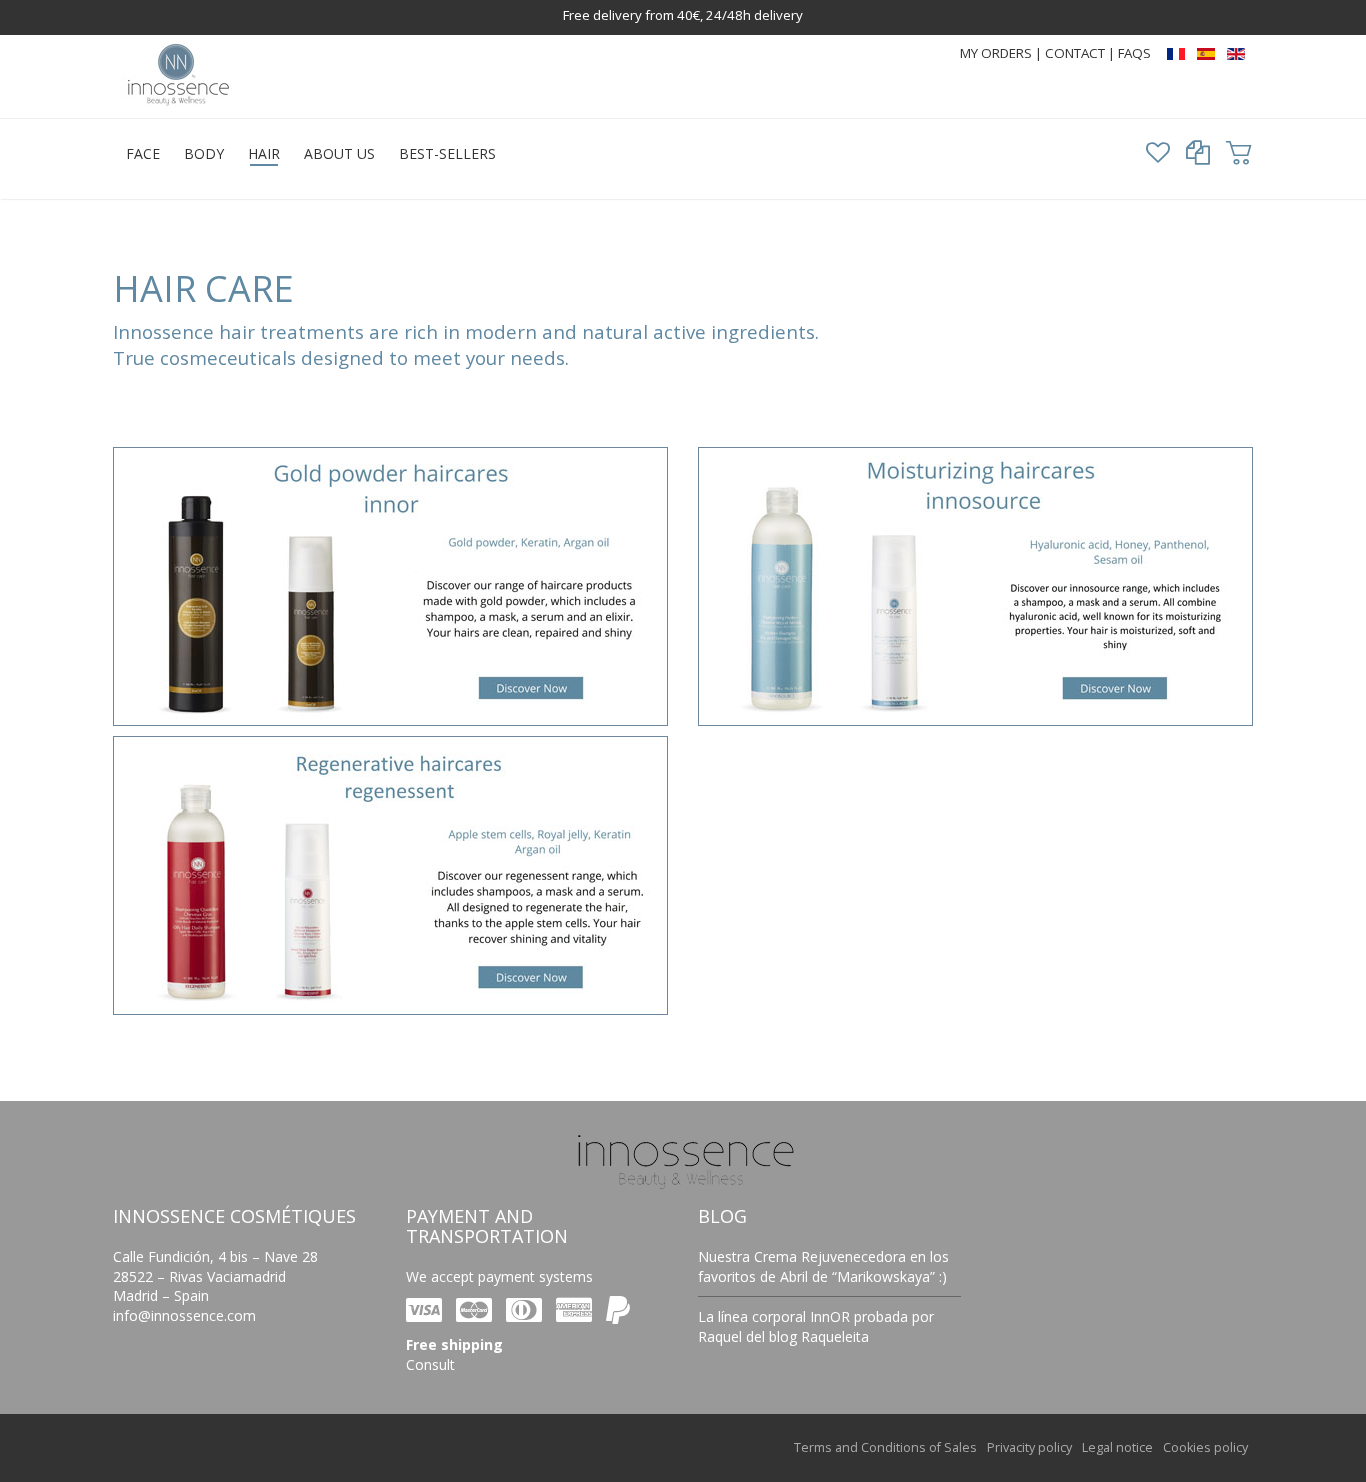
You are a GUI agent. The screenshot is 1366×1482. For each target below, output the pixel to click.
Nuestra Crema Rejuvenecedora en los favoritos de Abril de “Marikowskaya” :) (823, 1266)
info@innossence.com (184, 1315)
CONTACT (1076, 53)
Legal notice (1117, 1447)
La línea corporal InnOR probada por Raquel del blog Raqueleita (816, 1326)
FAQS (1134, 53)
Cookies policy (1205, 1447)
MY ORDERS (996, 53)
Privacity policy (1029, 1447)
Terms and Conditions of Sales (885, 1447)
